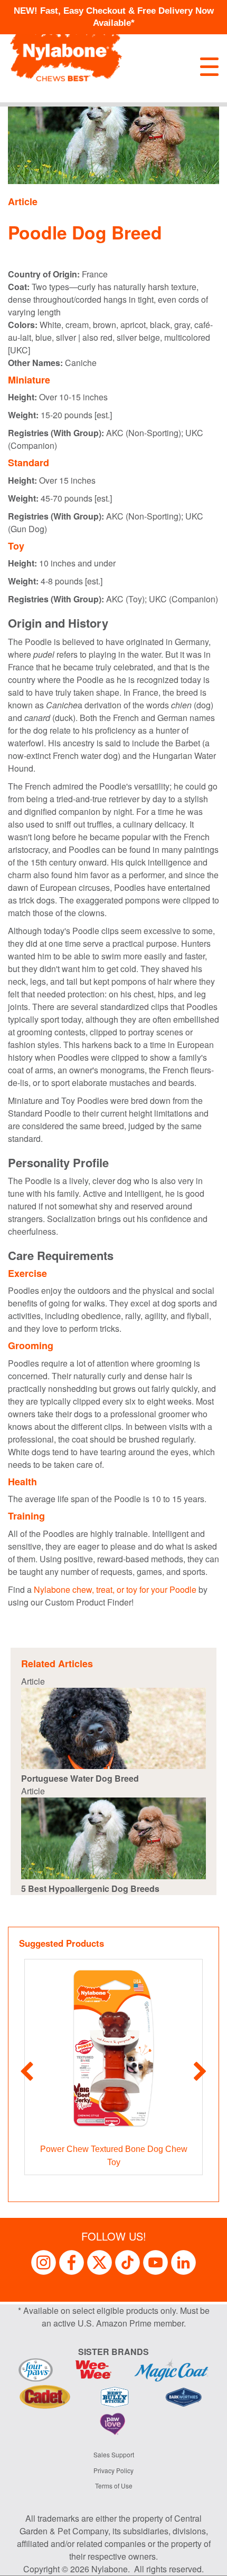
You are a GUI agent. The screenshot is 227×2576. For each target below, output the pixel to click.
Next (200, 2072)
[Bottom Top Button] (203, 2563)
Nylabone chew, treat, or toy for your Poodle (115, 1589)
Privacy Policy (113, 2470)
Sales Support (114, 2454)
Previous (27, 2072)
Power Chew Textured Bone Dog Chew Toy (114, 2156)
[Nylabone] (66, 51)
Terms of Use (114, 2486)
